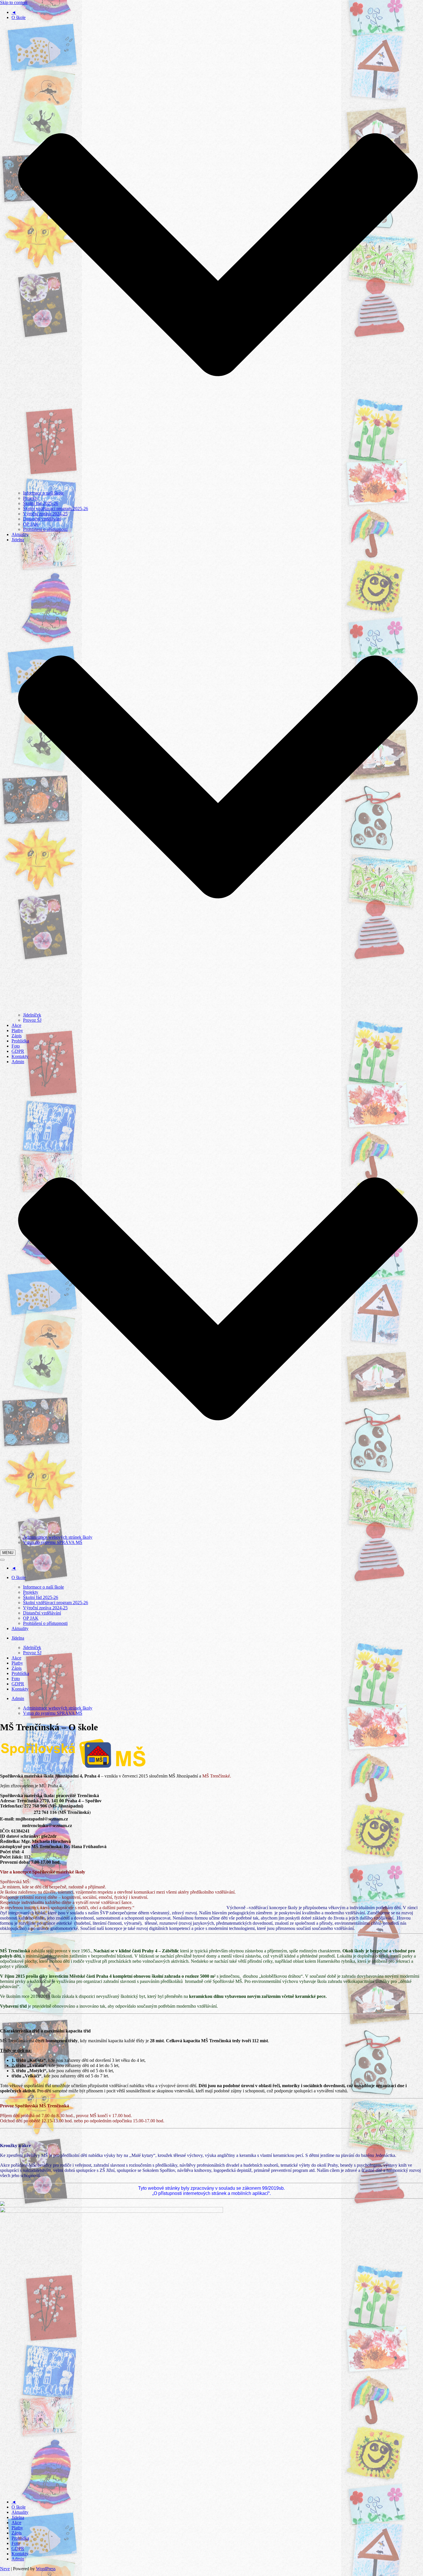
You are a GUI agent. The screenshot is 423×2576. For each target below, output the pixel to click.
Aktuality (20, 534)
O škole (19, 2507)
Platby (17, 1030)
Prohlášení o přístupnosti (45, 529)
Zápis (17, 1036)
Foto (16, 1046)
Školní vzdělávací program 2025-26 (56, 509)
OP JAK (31, 524)
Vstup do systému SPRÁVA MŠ (53, 1542)
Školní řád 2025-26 (41, 503)
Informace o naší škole (43, 493)
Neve (5, 2569)
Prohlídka (20, 1041)
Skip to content (14, 2)
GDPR (18, 1051)
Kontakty (20, 1056)
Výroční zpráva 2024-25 (45, 514)
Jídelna (18, 2517)
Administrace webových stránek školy (58, 1537)
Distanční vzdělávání (42, 519)
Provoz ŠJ (32, 1020)
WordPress (46, 2569)
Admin (18, 2559)
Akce (16, 1025)
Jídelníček (32, 1015)
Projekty (31, 498)
